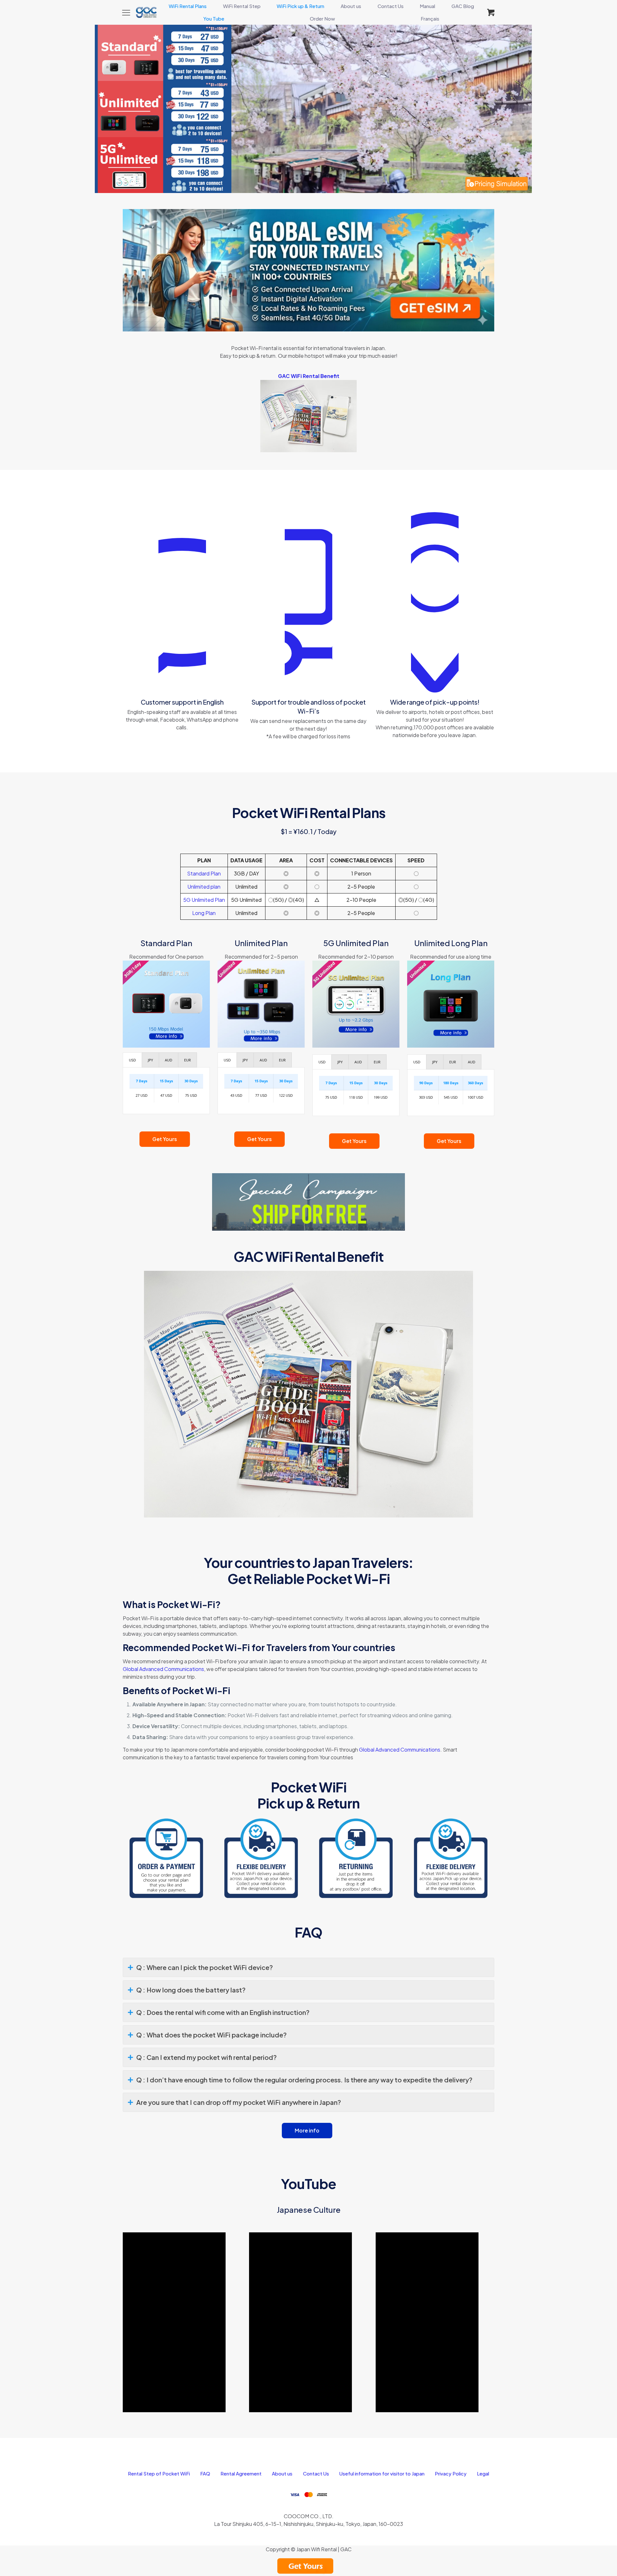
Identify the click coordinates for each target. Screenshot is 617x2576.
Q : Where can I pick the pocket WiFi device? (205, 1967)
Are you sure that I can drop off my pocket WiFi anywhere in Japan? (239, 2102)
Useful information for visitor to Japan (382, 2473)
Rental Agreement (241, 2473)
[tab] (132, 1060)
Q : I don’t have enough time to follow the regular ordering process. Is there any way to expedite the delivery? (304, 2080)
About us (282, 2473)
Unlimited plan (204, 887)
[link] (308, 270)
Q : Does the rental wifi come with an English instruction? (223, 2012)
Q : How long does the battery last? (191, 1990)
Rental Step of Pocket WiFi (159, 2473)
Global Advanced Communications (163, 1669)
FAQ (205, 2473)
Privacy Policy (451, 2473)
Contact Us (316, 2473)
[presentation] (132, 1060)
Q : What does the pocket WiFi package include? (211, 2035)
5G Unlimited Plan (204, 900)
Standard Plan (204, 873)
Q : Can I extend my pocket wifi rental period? (206, 2057)
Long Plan (204, 913)
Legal (483, 2473)
